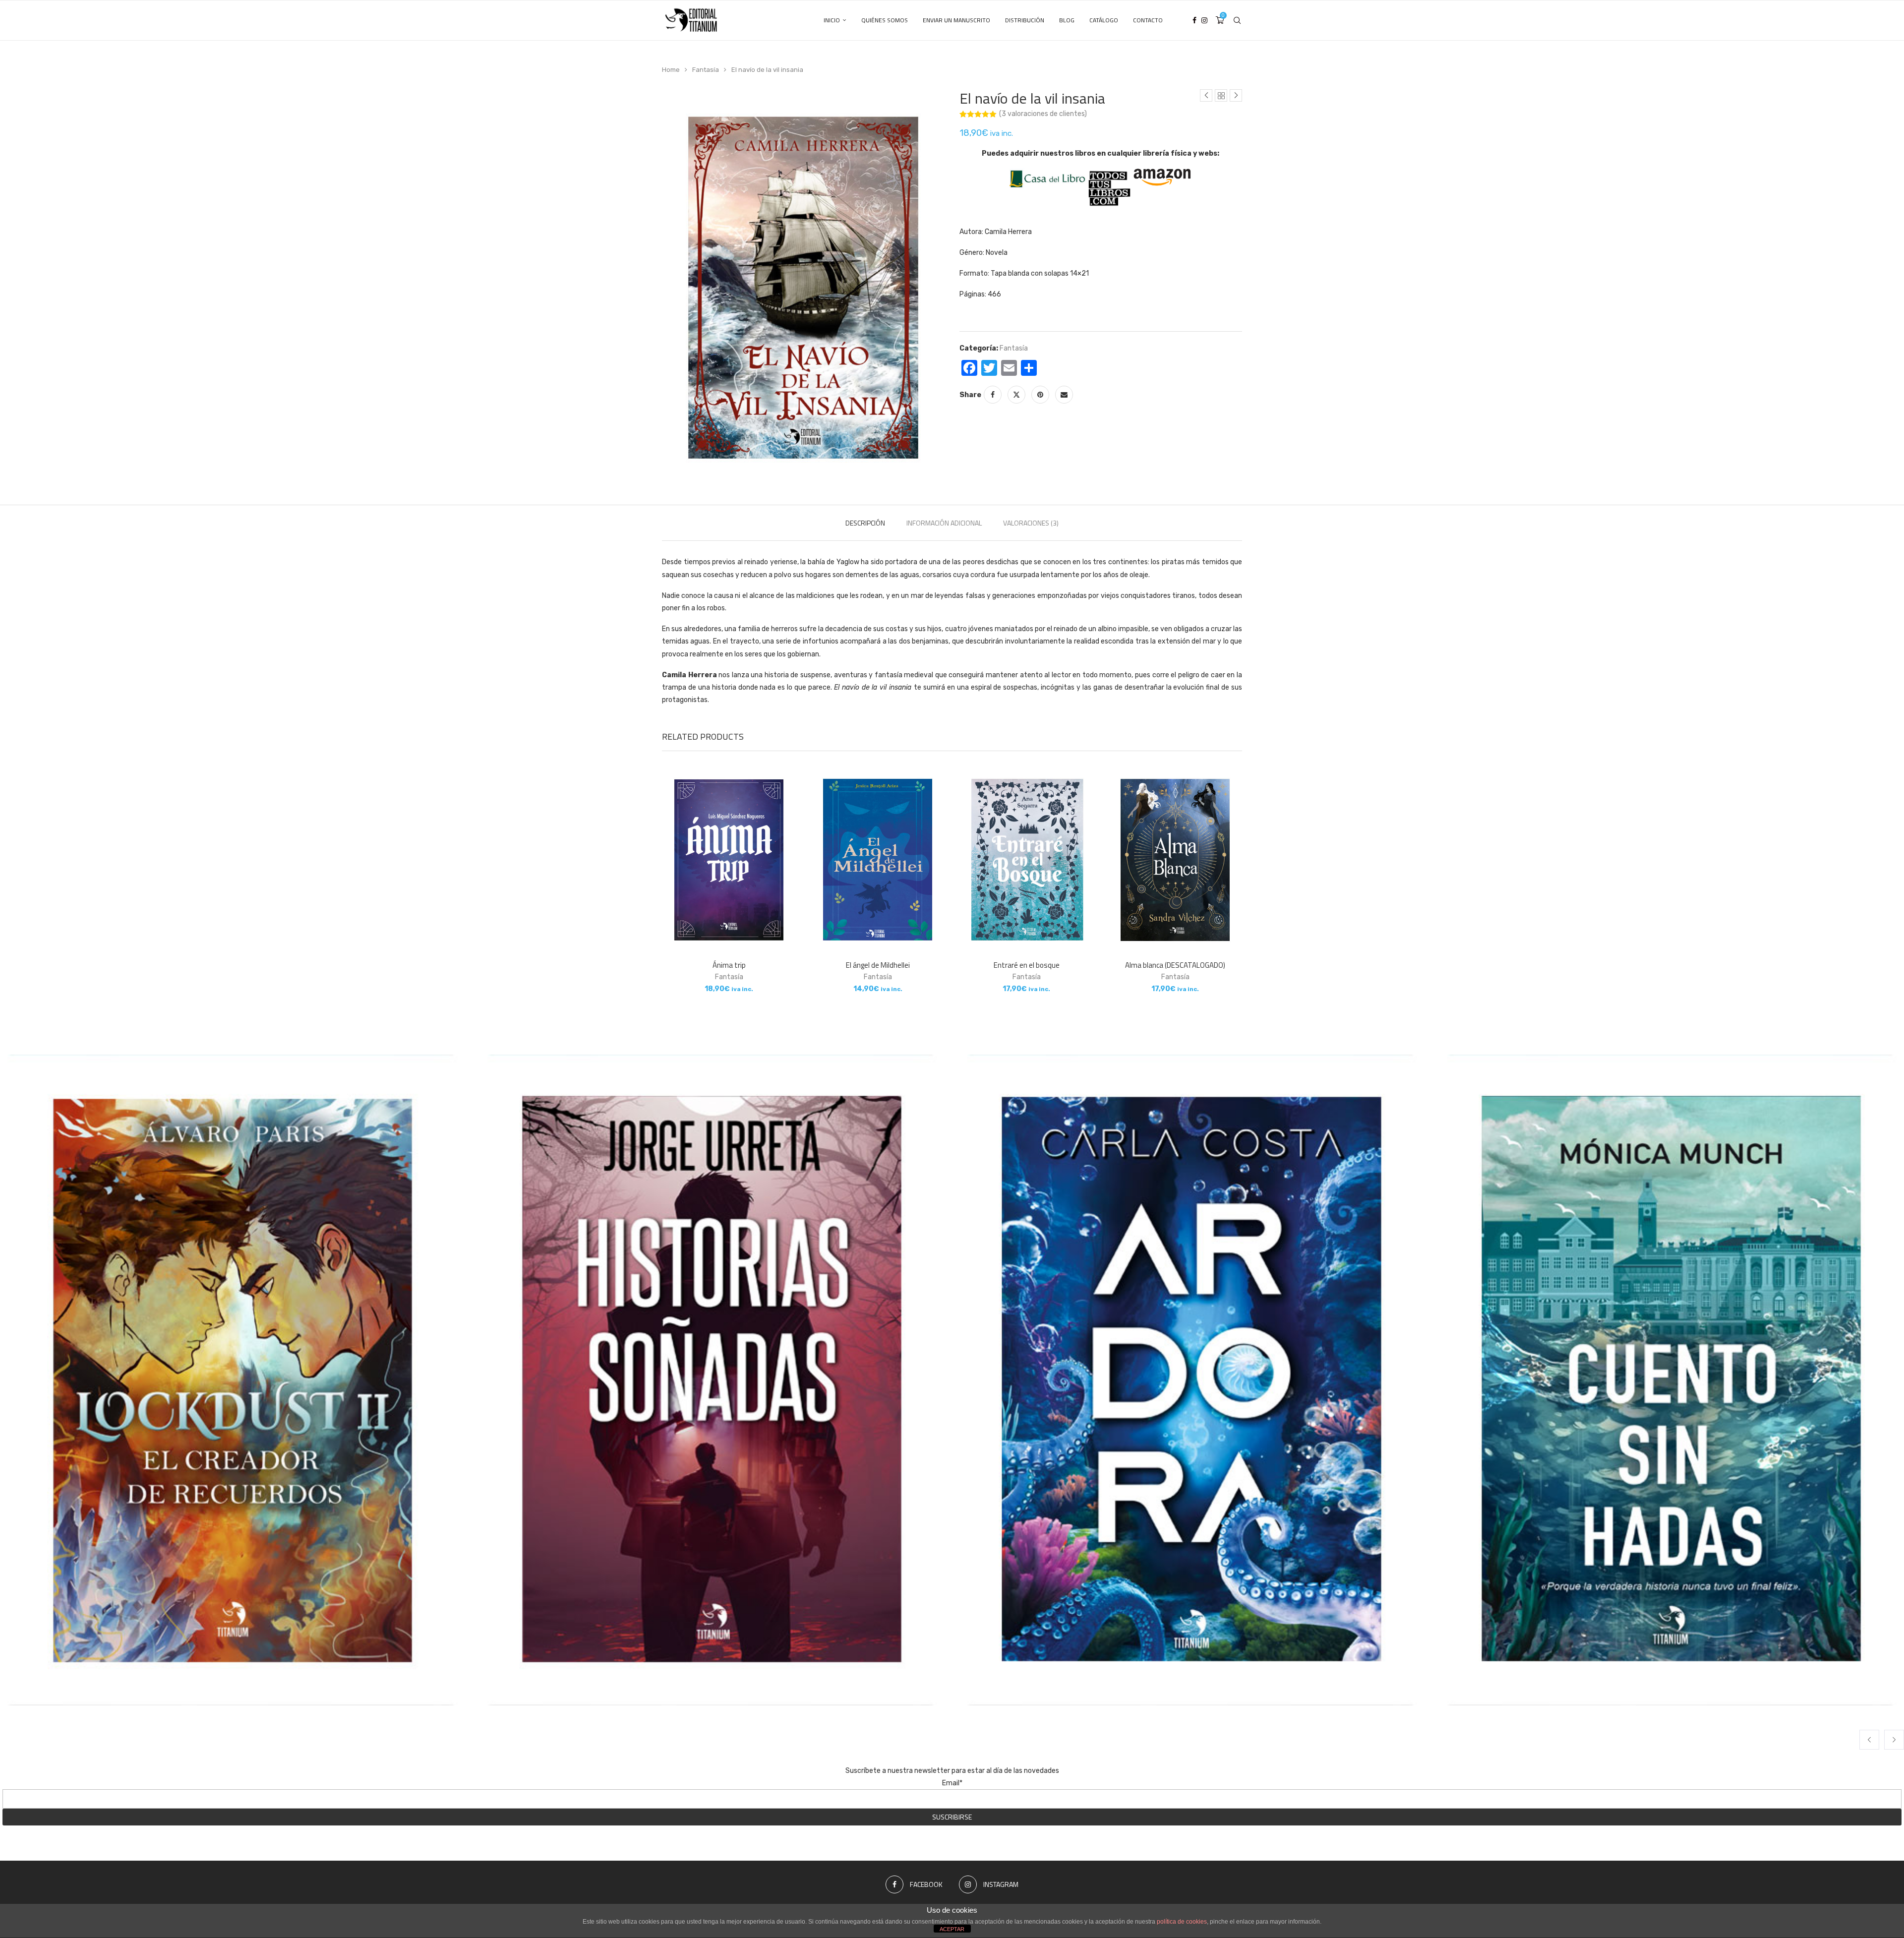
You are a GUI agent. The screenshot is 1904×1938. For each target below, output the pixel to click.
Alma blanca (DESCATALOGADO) (1175, 965)
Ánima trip (729, 965)
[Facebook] (1194, 20)
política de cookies (1182, 1922)
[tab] (865, 523)
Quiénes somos (885, 20)
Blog (1067, 20)
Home (671, 70)
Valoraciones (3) (1031, 523)
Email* (952, 1783)
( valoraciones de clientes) (1043, 114)
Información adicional (944, 523)
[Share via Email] (1064, 395)
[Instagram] (1204, 20)
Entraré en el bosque (1027, 965)
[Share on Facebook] (993, 395)
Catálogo (1104, 20)
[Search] (1237, 20)
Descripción (865, 523)
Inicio (832, 20)
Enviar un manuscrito (956, 20)
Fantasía (706, 70)
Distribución (1025, 20)
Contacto (1148, 20)
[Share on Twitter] (1016, 395)
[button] (1869, 1740)
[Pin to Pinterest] (1040, 395)
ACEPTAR (952, 1929)
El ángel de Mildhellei (878, 965)
